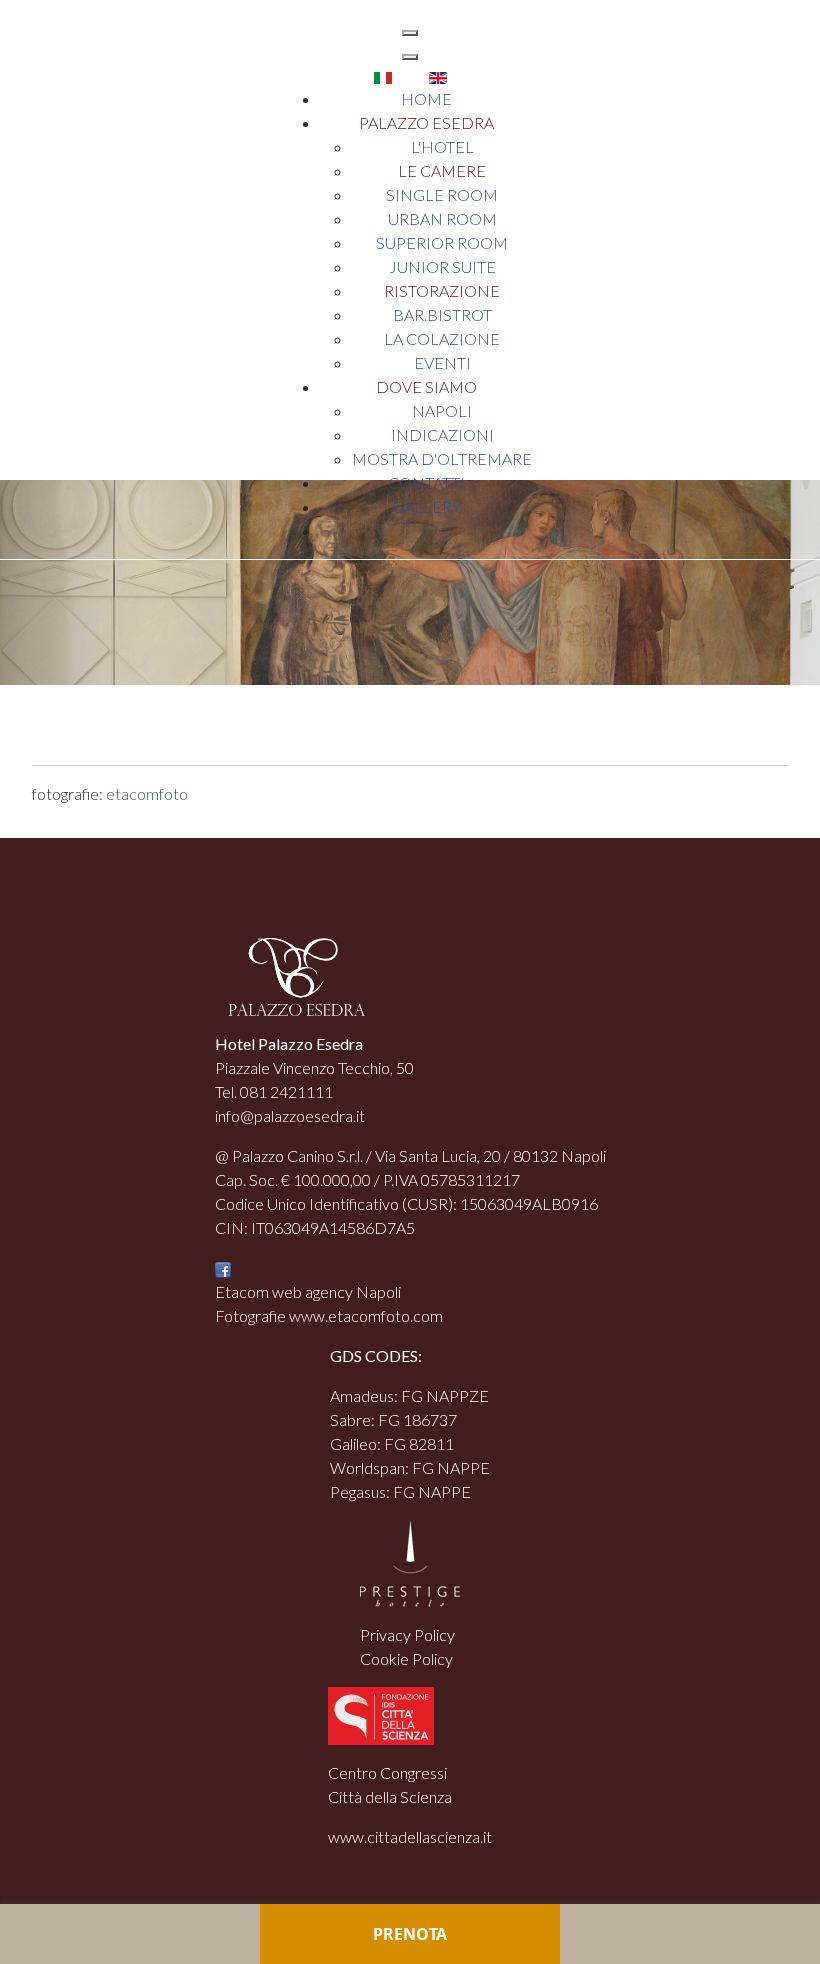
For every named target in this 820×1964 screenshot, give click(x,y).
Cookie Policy (406, 1658)
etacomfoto (147, 793)
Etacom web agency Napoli (308, 1291)
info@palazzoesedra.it (290, 1115)
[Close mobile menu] (410, 57)
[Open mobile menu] (410, 33)
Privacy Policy (407, 1634)
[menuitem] (426, 98)
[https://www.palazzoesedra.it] (49, 38)
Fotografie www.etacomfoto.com (329, 1315)
